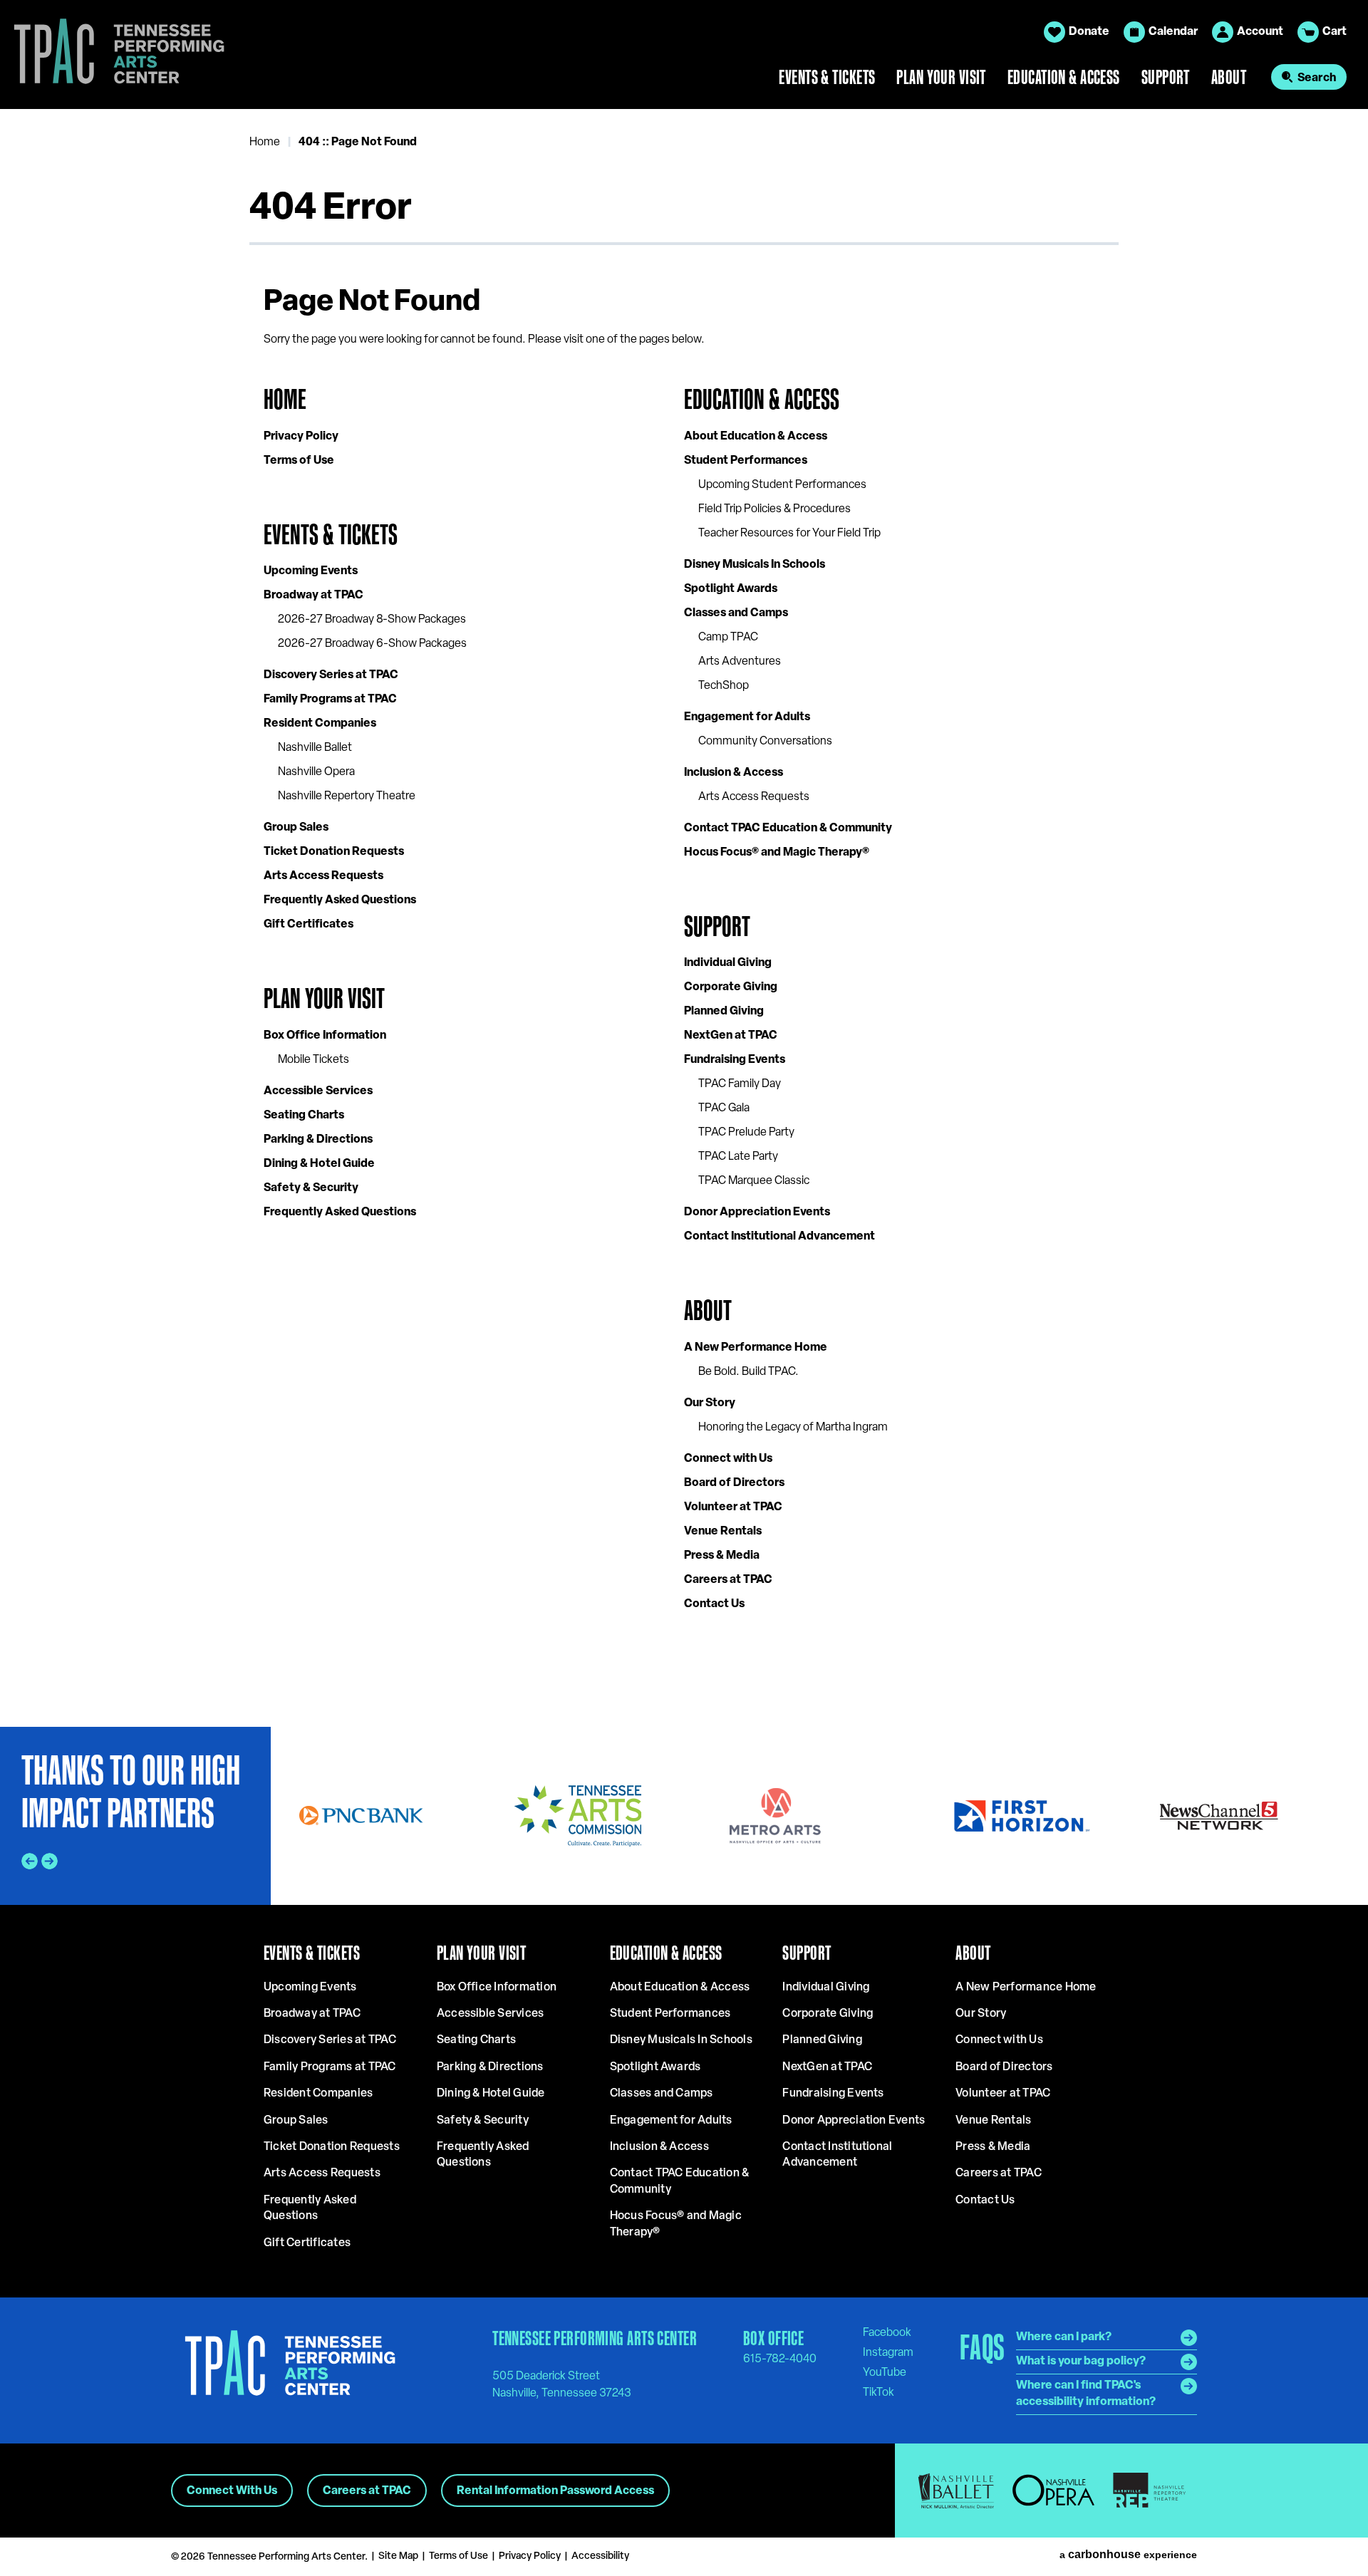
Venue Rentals (723, 1532)
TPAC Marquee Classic (754, 1181)
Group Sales (296, 828)
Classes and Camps (736, 613)
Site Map (398, 2556)
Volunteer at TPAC (733, 1507)
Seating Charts (304, 1116)
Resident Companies (320, 724)
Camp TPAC (728, 638)
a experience (1128, 2555)
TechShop (724, 686)
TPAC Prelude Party (746, 1133)
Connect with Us (728, 1459)
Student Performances (746, 461)
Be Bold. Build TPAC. (748, 1372)
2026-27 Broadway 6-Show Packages (372, 644)
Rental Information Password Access (555, 2491)
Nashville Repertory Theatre (347, 796)
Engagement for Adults (747, 717)
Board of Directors (734, 1483)
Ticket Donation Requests (334, 852)
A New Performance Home (756, 1348)
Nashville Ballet (315, 748)
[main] (684, 918)
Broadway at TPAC (313, 596)
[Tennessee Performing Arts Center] (113, 54)
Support (1166, 77)
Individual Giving (728, 963)
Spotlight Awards (731, 589)
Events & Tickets (827, 77)
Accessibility (600, 2556)
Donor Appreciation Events (757, 1212)
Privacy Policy (301, 437)
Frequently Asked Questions (340, 900)
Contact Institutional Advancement (779, 1237)
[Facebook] (887, 2332)
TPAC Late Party (738, 1157)
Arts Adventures (740, 662)
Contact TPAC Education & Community (788, 829)
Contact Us (714, 1604)
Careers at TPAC (728, 1580)
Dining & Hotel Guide (319, 1164)
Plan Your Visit (941, 77)
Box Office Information (325, 1036)
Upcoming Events (311, 571)
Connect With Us (232, 2491)
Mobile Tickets (313, 1060)
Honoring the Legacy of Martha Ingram (793, 1428)
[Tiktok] (879, 2392)
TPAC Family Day (740, 1084)
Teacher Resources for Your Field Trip (789, 534)
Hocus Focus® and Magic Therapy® (777, 853)
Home (265, 142)
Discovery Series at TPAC (331, 675)
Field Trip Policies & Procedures (774, 509)
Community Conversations (765, 742)
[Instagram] (888, 2352)
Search (1317, 78)
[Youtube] (885, 2372)
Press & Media (722, 1556)
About (1229, 77)
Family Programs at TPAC (330, 700)
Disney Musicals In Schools (755, 565)
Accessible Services (318, 1091)
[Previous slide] (30, 1861)
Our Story (710, 1403)
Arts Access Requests (323, 876)
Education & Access (1064, 77)
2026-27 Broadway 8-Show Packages (372, 620)
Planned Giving (724, 1012)
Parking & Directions (318, 1140)
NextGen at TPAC (731, 1036)
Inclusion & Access (734, 773)
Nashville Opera (316, 772)
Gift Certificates (309, 925)
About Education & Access (756, 437)
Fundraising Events (735, 1060)
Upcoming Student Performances (782, 485)
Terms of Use (299, 461)
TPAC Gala (724, 1108)
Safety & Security (311, 1188)
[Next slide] (50, 1861)
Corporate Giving (731, 987)
